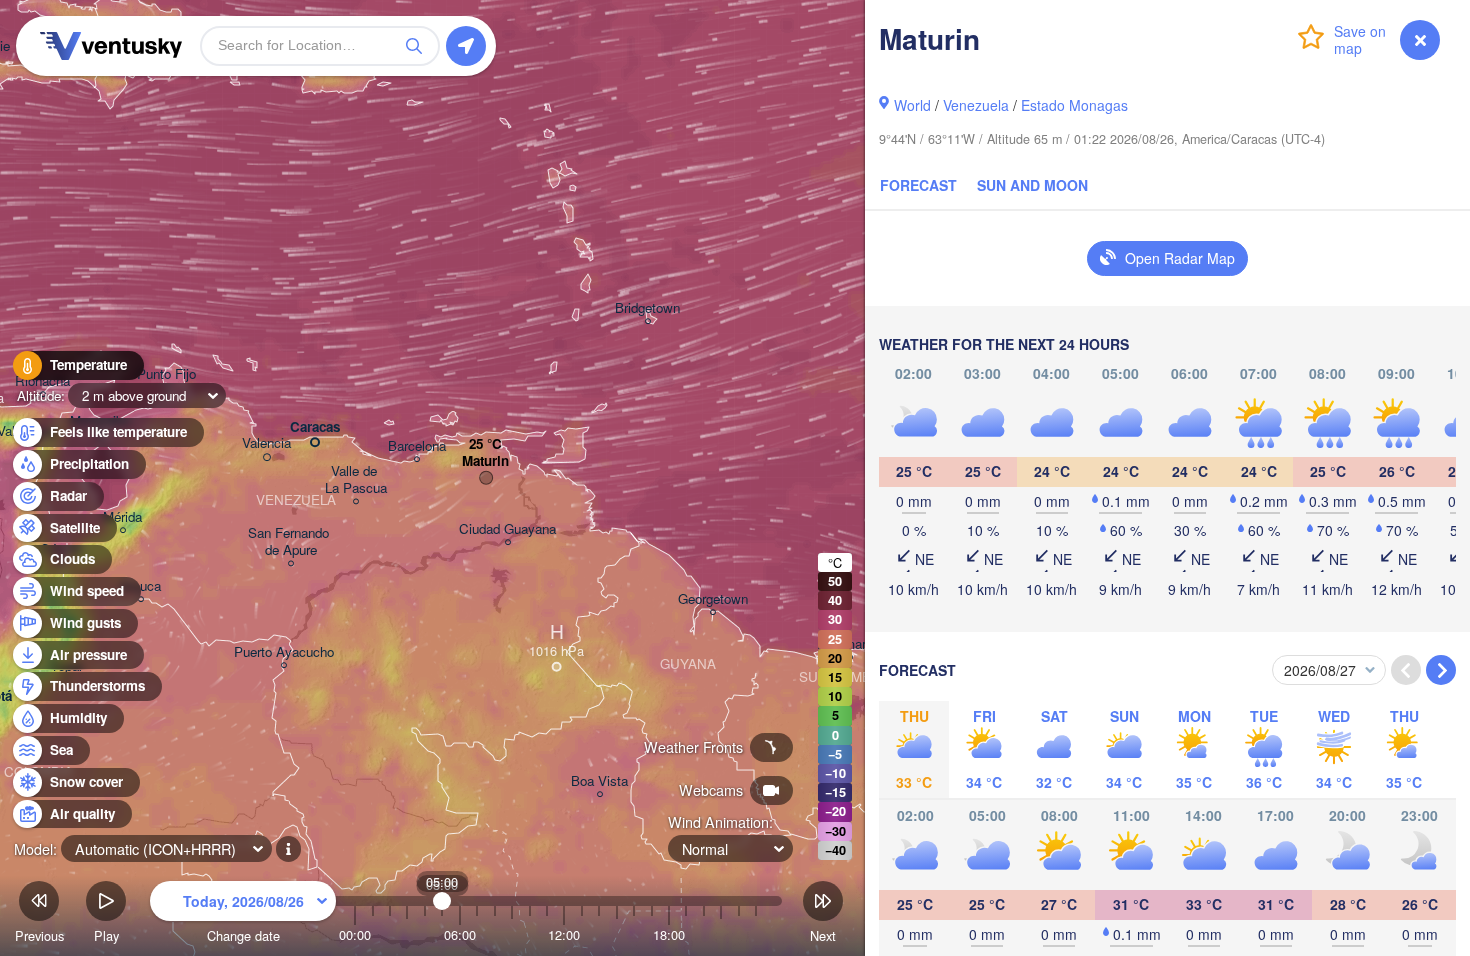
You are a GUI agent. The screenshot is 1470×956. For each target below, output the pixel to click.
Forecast (918, 185)
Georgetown (713, 599)
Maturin (485, 461)
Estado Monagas (1074, 105)
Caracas (315, 427)
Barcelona (417, 446)
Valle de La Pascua (356, 480)
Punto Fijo (166, 374)
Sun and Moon (1032, 185)
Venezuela (976, 105)
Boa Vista (599, 781)
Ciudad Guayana (507, 529)
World (912, 105)
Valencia (266, 443)
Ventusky (108, 46)
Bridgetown (647, 308)
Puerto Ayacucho (284, 652)
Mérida (122, 517)
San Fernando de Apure (290, 542)
